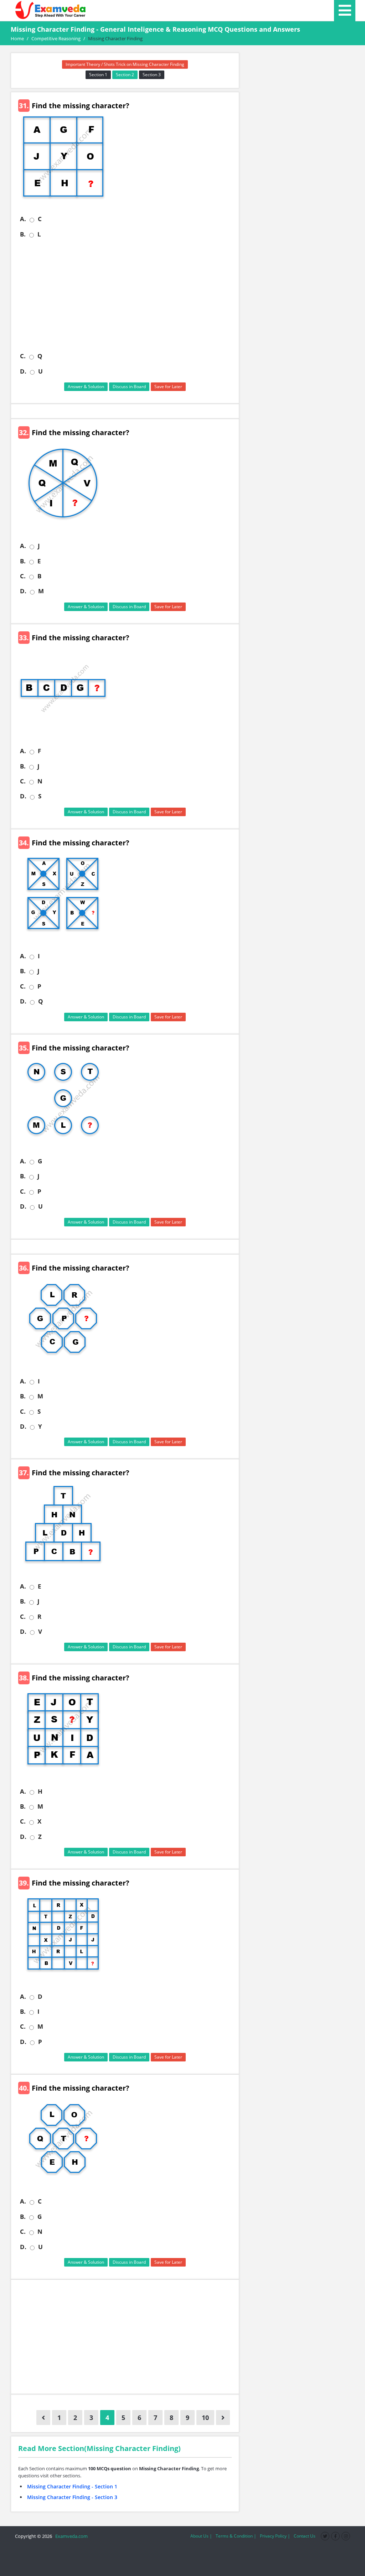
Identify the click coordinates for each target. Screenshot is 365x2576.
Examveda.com (70, 2536)
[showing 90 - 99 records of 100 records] (43, 2418)
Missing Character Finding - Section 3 (72, 2497)
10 (205, 2418)
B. (23, 234)
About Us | (201, 2536)
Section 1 (98, 75)
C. (23, 356)
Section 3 (152, 75)
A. (23, 219)
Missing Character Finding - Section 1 (72, 2486)
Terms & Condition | (236, 2536)
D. (23, 371)
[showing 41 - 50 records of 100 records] (223, 2418)
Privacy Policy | (275, 2536)
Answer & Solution (86, 387)
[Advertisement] (128, 295)
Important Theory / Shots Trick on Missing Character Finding (125, 64)
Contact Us (305, 2536)
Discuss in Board (129, 387)
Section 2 (125, 75)
